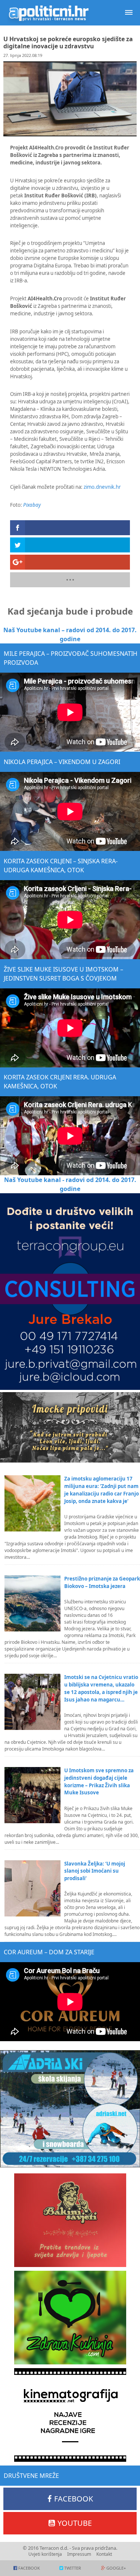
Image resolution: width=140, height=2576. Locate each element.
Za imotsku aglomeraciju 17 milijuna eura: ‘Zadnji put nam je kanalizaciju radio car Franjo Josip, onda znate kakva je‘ (102, 1490)
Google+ (116, 2568)
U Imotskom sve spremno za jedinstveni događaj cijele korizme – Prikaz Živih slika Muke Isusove (99, 1782)
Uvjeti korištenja (45, 2554)
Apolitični (49, 13)
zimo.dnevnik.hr (102, 487)
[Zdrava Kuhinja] (70, 2318)
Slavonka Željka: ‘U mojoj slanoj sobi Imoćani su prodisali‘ (95, 1871)
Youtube (75, 2523)
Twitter (73, 2568)
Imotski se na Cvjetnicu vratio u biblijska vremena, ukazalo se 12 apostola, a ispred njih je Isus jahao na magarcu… (101, 1688)
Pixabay (32, 505)
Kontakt (104, 2554)
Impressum (79, 2554)
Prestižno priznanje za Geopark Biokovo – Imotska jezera (102, 1582)
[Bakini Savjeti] (70, 2220)
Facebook (74, 2499)
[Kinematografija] (70, 2415)
